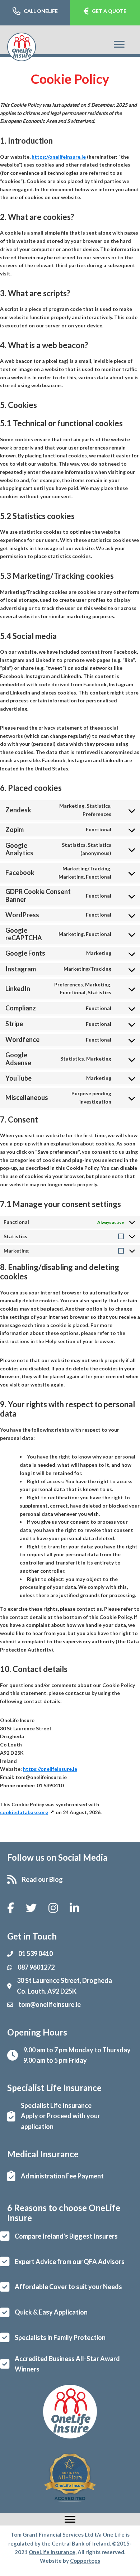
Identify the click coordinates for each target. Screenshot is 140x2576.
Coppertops (85, 2561)
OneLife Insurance (52, 2552)
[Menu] (119, 44)
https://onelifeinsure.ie (59, 157)
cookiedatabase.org (24, 1812)
